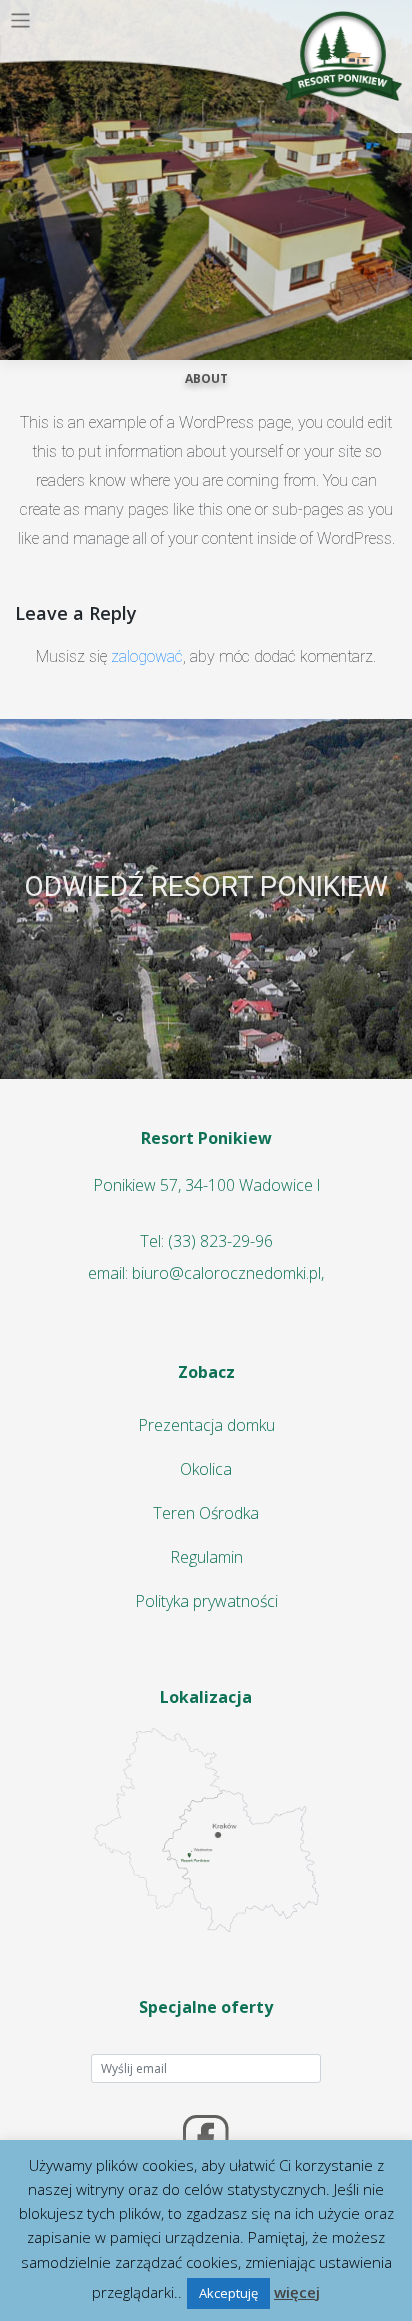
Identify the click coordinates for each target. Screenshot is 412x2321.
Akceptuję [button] (228, 2293)
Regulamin (206, 1557)
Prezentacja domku (206, 1425)
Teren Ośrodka (206, 1513)
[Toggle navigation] (20, 20)
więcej (297, 2292)
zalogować (147, 656)
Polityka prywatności (206, 1601)
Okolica (206, 1469)
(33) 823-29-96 (220, 1241)
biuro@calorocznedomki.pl (226, 1273)
